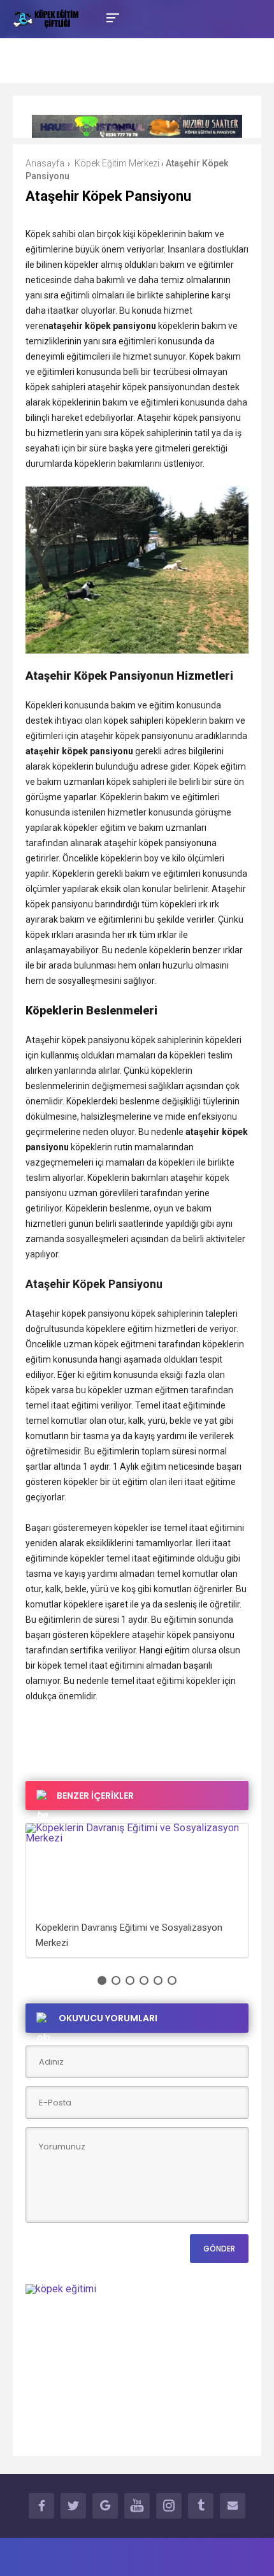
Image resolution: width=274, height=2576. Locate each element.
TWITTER (73, 2506)
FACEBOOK (41, 2506)
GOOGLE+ (105, 2506)
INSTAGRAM (169, 2506)
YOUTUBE (137, 2506)
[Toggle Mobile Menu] (111, 17)
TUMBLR (201, 2506)
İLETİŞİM (233, 2506)
